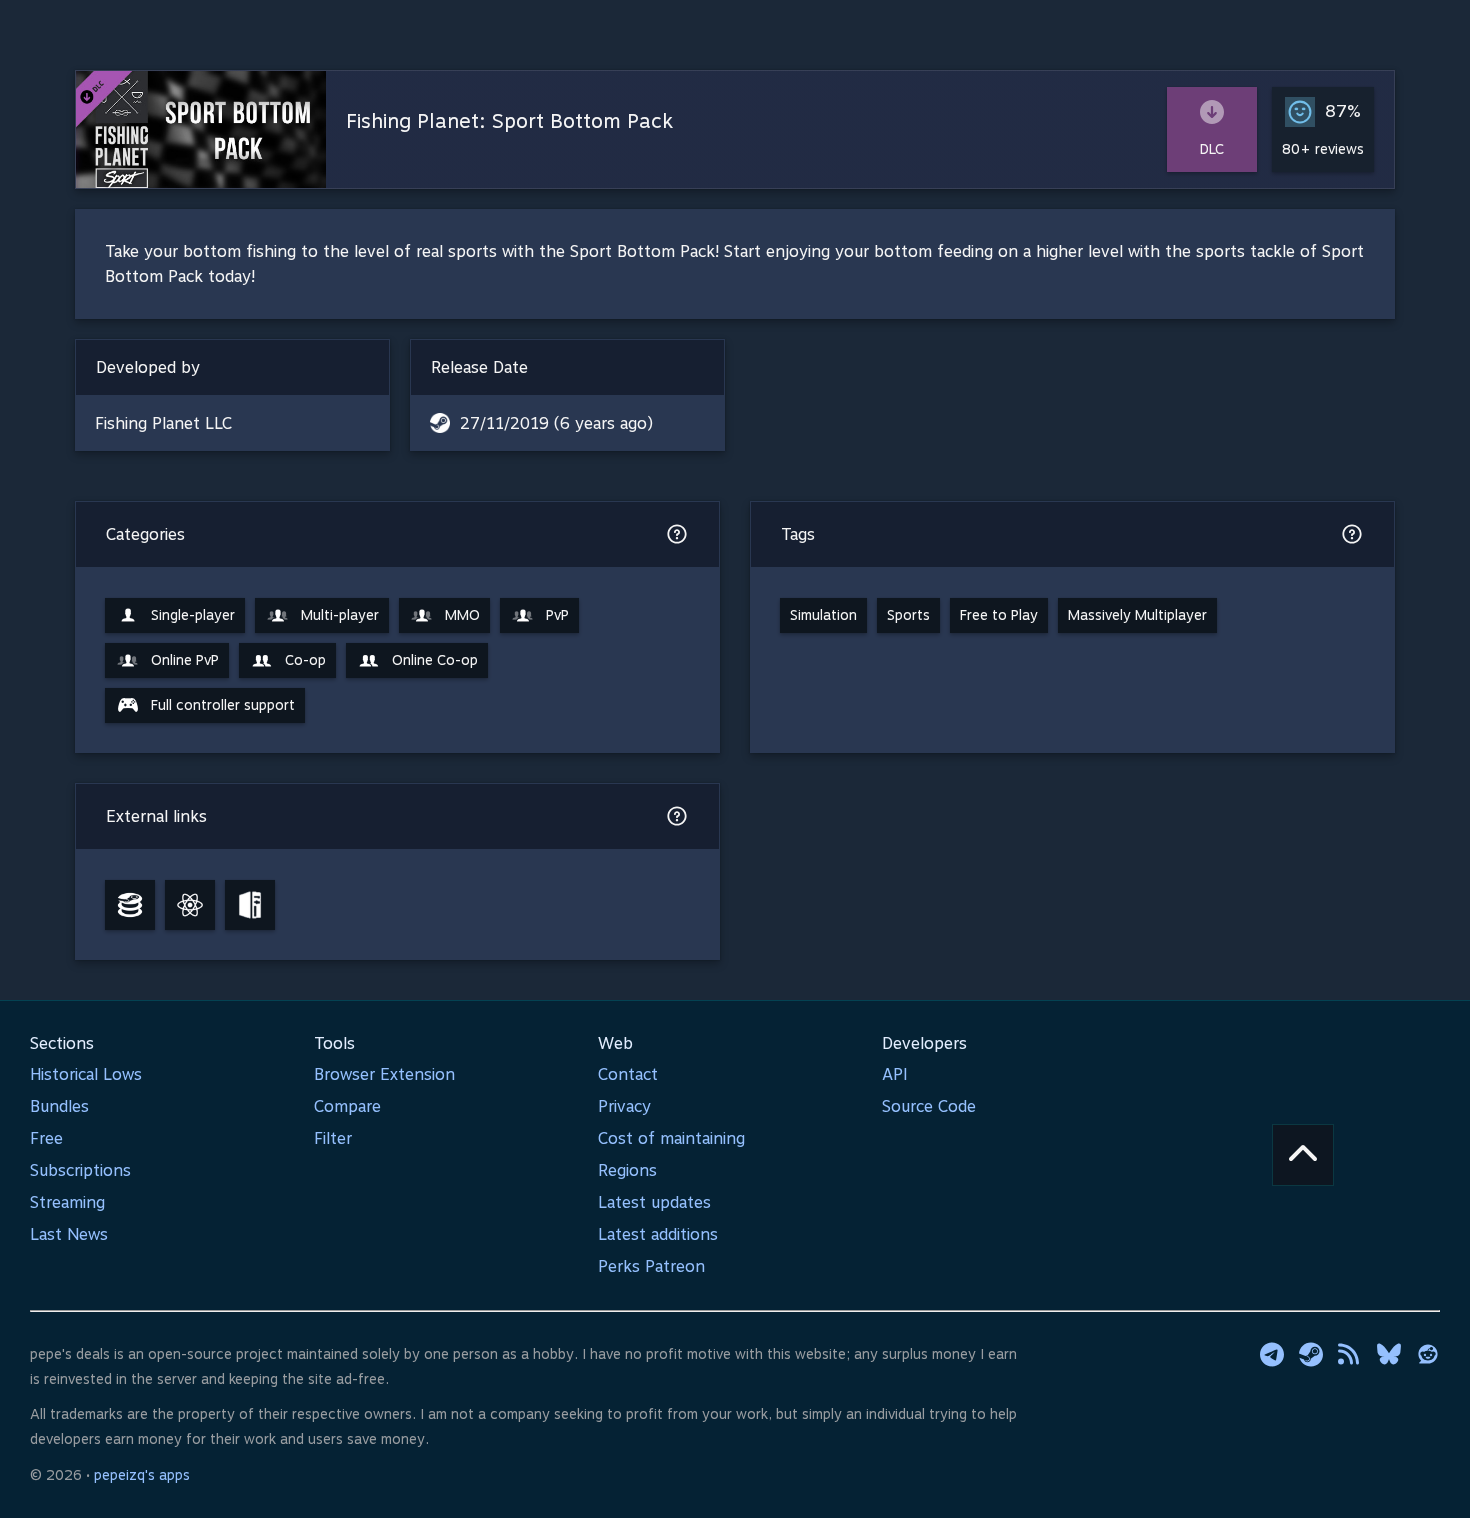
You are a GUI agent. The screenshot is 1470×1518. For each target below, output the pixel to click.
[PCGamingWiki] (250, 905)
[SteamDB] (130, 905)
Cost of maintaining (671, 1138)
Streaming (67, 1202)
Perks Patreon (651, 1266)
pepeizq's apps (142, 1475)
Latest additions (658, 1234)
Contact (628, 1074)
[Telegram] (1272, 1354)
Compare (347, 1106)
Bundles (59, 1106)
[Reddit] (1428, 1354)
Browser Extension (384, 1074)
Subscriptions (80, 1170)
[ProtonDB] (190, 905)
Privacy (624, 1106)
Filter (333, 1138)
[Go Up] (1303, 1155)
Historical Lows (86, 1074)
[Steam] (1311, 1354)
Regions (627, 1170)
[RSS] (1350, 1354)
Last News (69, 1234)
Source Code (929, 1106)
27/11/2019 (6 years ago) (556, 423)
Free (46, 1138)
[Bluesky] (1389, 1354)
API (895, 1074)
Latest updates (654, 1202)
